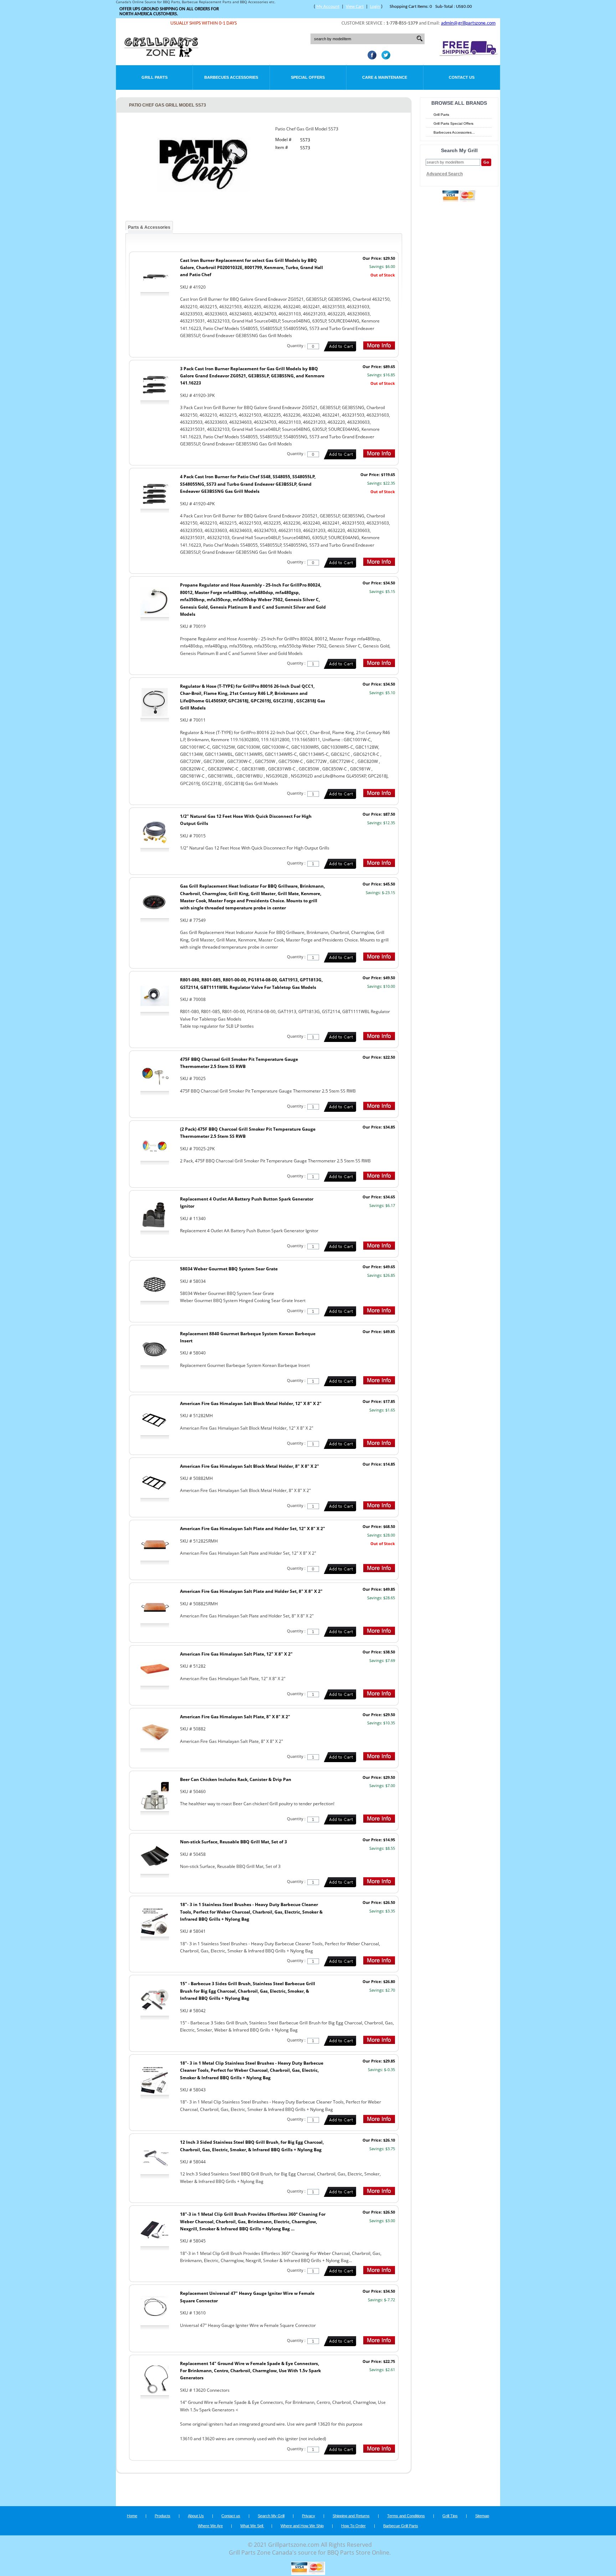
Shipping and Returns (351, 2516)
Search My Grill (271, 2516)
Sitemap (482, 2516)
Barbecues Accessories (231, 77)
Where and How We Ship (302, 2526)
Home (132, 2516)
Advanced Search (445, 174)
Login (375, 7)
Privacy (309, 2516)
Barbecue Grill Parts (401, 2526)
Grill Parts (155, 77)
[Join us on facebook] (370, 57)
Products (163, 2516)
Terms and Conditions (406, 2516)
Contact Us (462, 77)
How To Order (353, 2526)
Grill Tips (450, 2516)
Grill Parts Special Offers (453, 123)
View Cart (355, 7)
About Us (196, 2516)
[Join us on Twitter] (384, 57)
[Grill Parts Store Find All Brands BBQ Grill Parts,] (162, 55)
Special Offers (308, 77)
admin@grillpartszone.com (468, 23)
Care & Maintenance (385, 77)
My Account (328, 7)
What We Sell (252, 2526)
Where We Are (210, 2526)
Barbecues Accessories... (454, 132)
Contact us (231, 2516)
